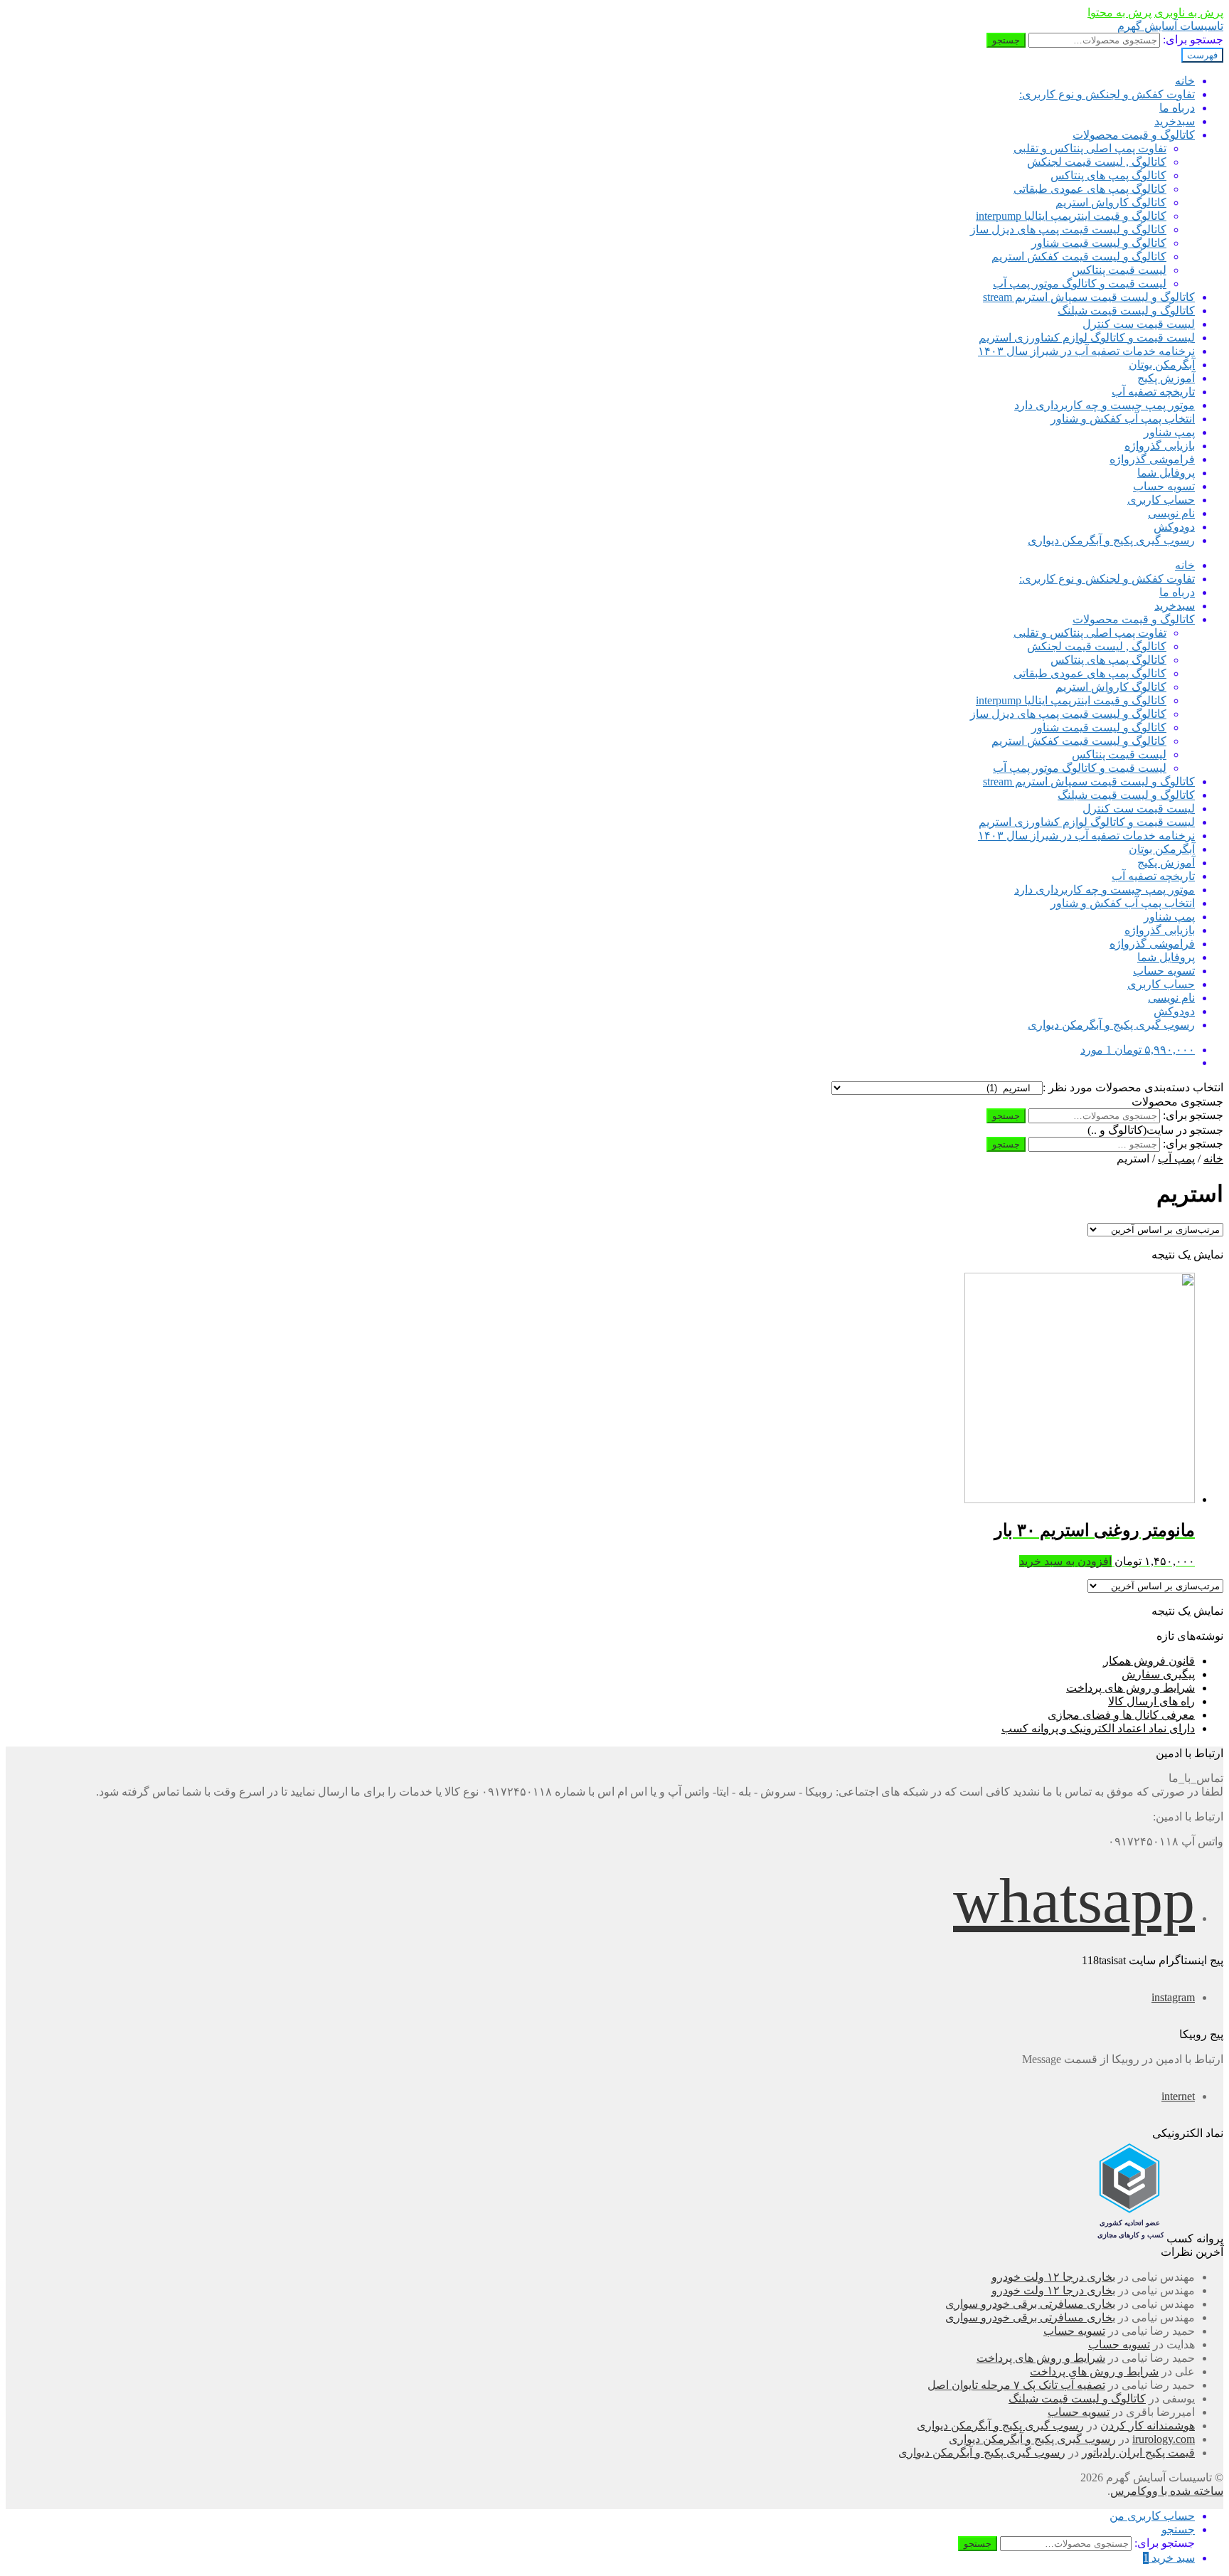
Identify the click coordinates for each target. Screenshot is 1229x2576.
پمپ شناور (1169, 432)
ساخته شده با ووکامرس (1167, 2491)
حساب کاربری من (1152, 2516)
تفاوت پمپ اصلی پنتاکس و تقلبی (1090, 148)
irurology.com (1164, 2439)
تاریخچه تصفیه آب (1153, 392)
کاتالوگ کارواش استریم (1111, 202)
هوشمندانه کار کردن (1148, 2426)
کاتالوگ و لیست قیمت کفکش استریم (1079, 256)
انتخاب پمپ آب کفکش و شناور (1123, 419)
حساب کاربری (1161, 500)
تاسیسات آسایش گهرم (1170, 26)
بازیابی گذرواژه (1160, 446)
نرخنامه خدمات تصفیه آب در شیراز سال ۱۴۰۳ (1086, 351)
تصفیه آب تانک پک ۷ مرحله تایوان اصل (1016, 2385)
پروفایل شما (1166, 473)
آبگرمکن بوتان (1162, 365)
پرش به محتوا (1119, 12)
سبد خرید (1169, 2558)
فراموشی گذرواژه (1152, 459)
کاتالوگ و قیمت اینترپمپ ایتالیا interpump (1071, 216)
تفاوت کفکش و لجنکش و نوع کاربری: (1107, 94)
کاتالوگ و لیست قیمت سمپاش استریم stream (1089, 297)
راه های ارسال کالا (1151, 1701)
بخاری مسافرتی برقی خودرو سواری (1030, 2304)
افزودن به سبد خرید (1065, 1561)
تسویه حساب (1164, 486)
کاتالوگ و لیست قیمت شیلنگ (1126, 311)
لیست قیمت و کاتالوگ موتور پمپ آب (1080, 283)
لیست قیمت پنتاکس (1119, 270)
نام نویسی (1171, 513)
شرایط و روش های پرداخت (1130, 1688)
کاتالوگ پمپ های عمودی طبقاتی (1090, 189)
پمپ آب (1176, 1159)
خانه (1185, 81)
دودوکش (1174, 527)
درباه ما (1177, 108)
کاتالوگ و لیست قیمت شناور (1099, 243)
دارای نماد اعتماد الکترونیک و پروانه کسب (1098, 1728)
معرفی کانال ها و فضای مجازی (1121, 1715)
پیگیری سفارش (1158, 1674)
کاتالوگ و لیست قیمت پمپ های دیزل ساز (1068, 229)
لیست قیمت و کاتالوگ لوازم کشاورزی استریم (1087, 338)
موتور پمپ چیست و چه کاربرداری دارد (1105, 405)
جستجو (1006, 40)
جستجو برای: (1193, 39)
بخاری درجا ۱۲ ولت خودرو (1053, 2277)
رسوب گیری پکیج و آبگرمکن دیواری (1111, 540)
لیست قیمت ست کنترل (1139, 324)
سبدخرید (1175, 121)
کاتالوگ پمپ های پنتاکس (1108, 175)
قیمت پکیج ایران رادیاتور (1138, 2453)
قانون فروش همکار (1149, 1661)
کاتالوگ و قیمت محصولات (1134, 135)
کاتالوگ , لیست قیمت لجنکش (1097, 162)
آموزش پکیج (1166, 378)
